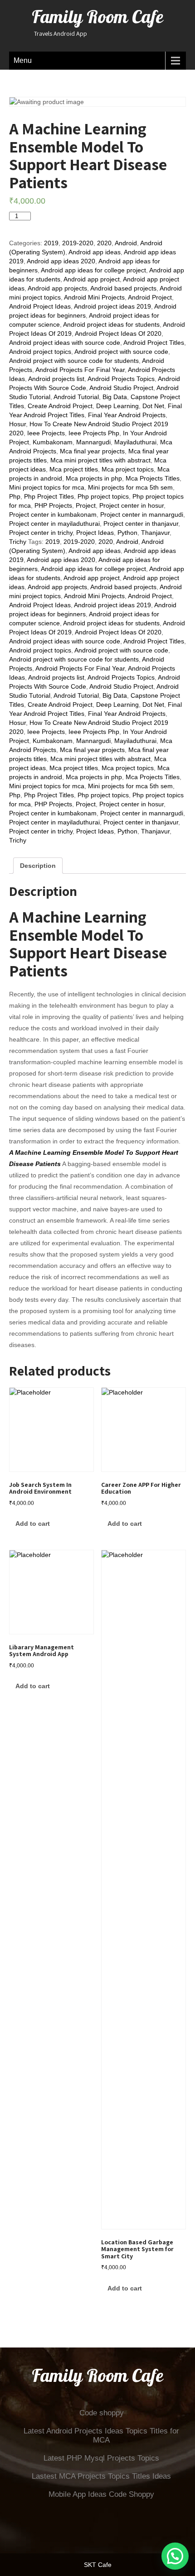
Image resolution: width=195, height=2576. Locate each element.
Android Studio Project (121, 388)
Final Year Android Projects (127, 415)
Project (86, 505)
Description (38, 866)
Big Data (115, 397)
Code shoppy (102, 2413)
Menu (23, 60)
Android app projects (57, 288)
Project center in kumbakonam (53, 514)
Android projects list (56, 379)
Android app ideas (95, 252)
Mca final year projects (92, 451)
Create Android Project (60, 406)
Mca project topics (128, 469)
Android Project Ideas (40, 306)
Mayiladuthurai (135, 442)
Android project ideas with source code (65, 343)
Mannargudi (93, 442)
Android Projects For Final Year (80, 370)
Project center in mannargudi (142, 514)
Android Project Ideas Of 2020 (118, 333)
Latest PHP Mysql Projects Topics (101, 2458)
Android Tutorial (76, 397)
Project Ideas (95, 533)
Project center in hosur (132, 505)
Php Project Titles (49, 496)
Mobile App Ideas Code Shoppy (101, 2494)
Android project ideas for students (111, 324)
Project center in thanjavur (141, 524)
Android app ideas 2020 (61, 261)
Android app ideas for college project (93, 270)
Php (15, 496)
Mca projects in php (94, 478)
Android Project (150, 297)
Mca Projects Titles (153, 478)
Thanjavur (155, 533)
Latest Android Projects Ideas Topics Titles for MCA (101, 2436)
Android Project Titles (154, 343)
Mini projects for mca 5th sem (130, 487)
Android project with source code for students (74, 361)
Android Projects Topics (121, 379)
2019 (51, 243)
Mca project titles (74, 469)
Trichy (18, 542)
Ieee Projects (46, 433)
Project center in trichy (41, 533)
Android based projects (123, 288)
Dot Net (153, 406)
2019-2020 (78, 243)
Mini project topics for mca (47, 487)
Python (127, 533)
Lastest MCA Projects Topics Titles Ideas (101, 2476)
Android (126, 243)
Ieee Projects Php (94, 433)
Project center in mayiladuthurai (54, 524)
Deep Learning (117, 406)
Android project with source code (121, 352)
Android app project (92, 279)
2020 (104, 243)
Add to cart (56, 219)
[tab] (38, 866)
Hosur (17, 424)
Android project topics (40, 352)
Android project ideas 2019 (112, 306)
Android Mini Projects (94, 297)
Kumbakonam (53, 442)
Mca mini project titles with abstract (100, 460)
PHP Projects (53, 505)
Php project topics (103, 496)
